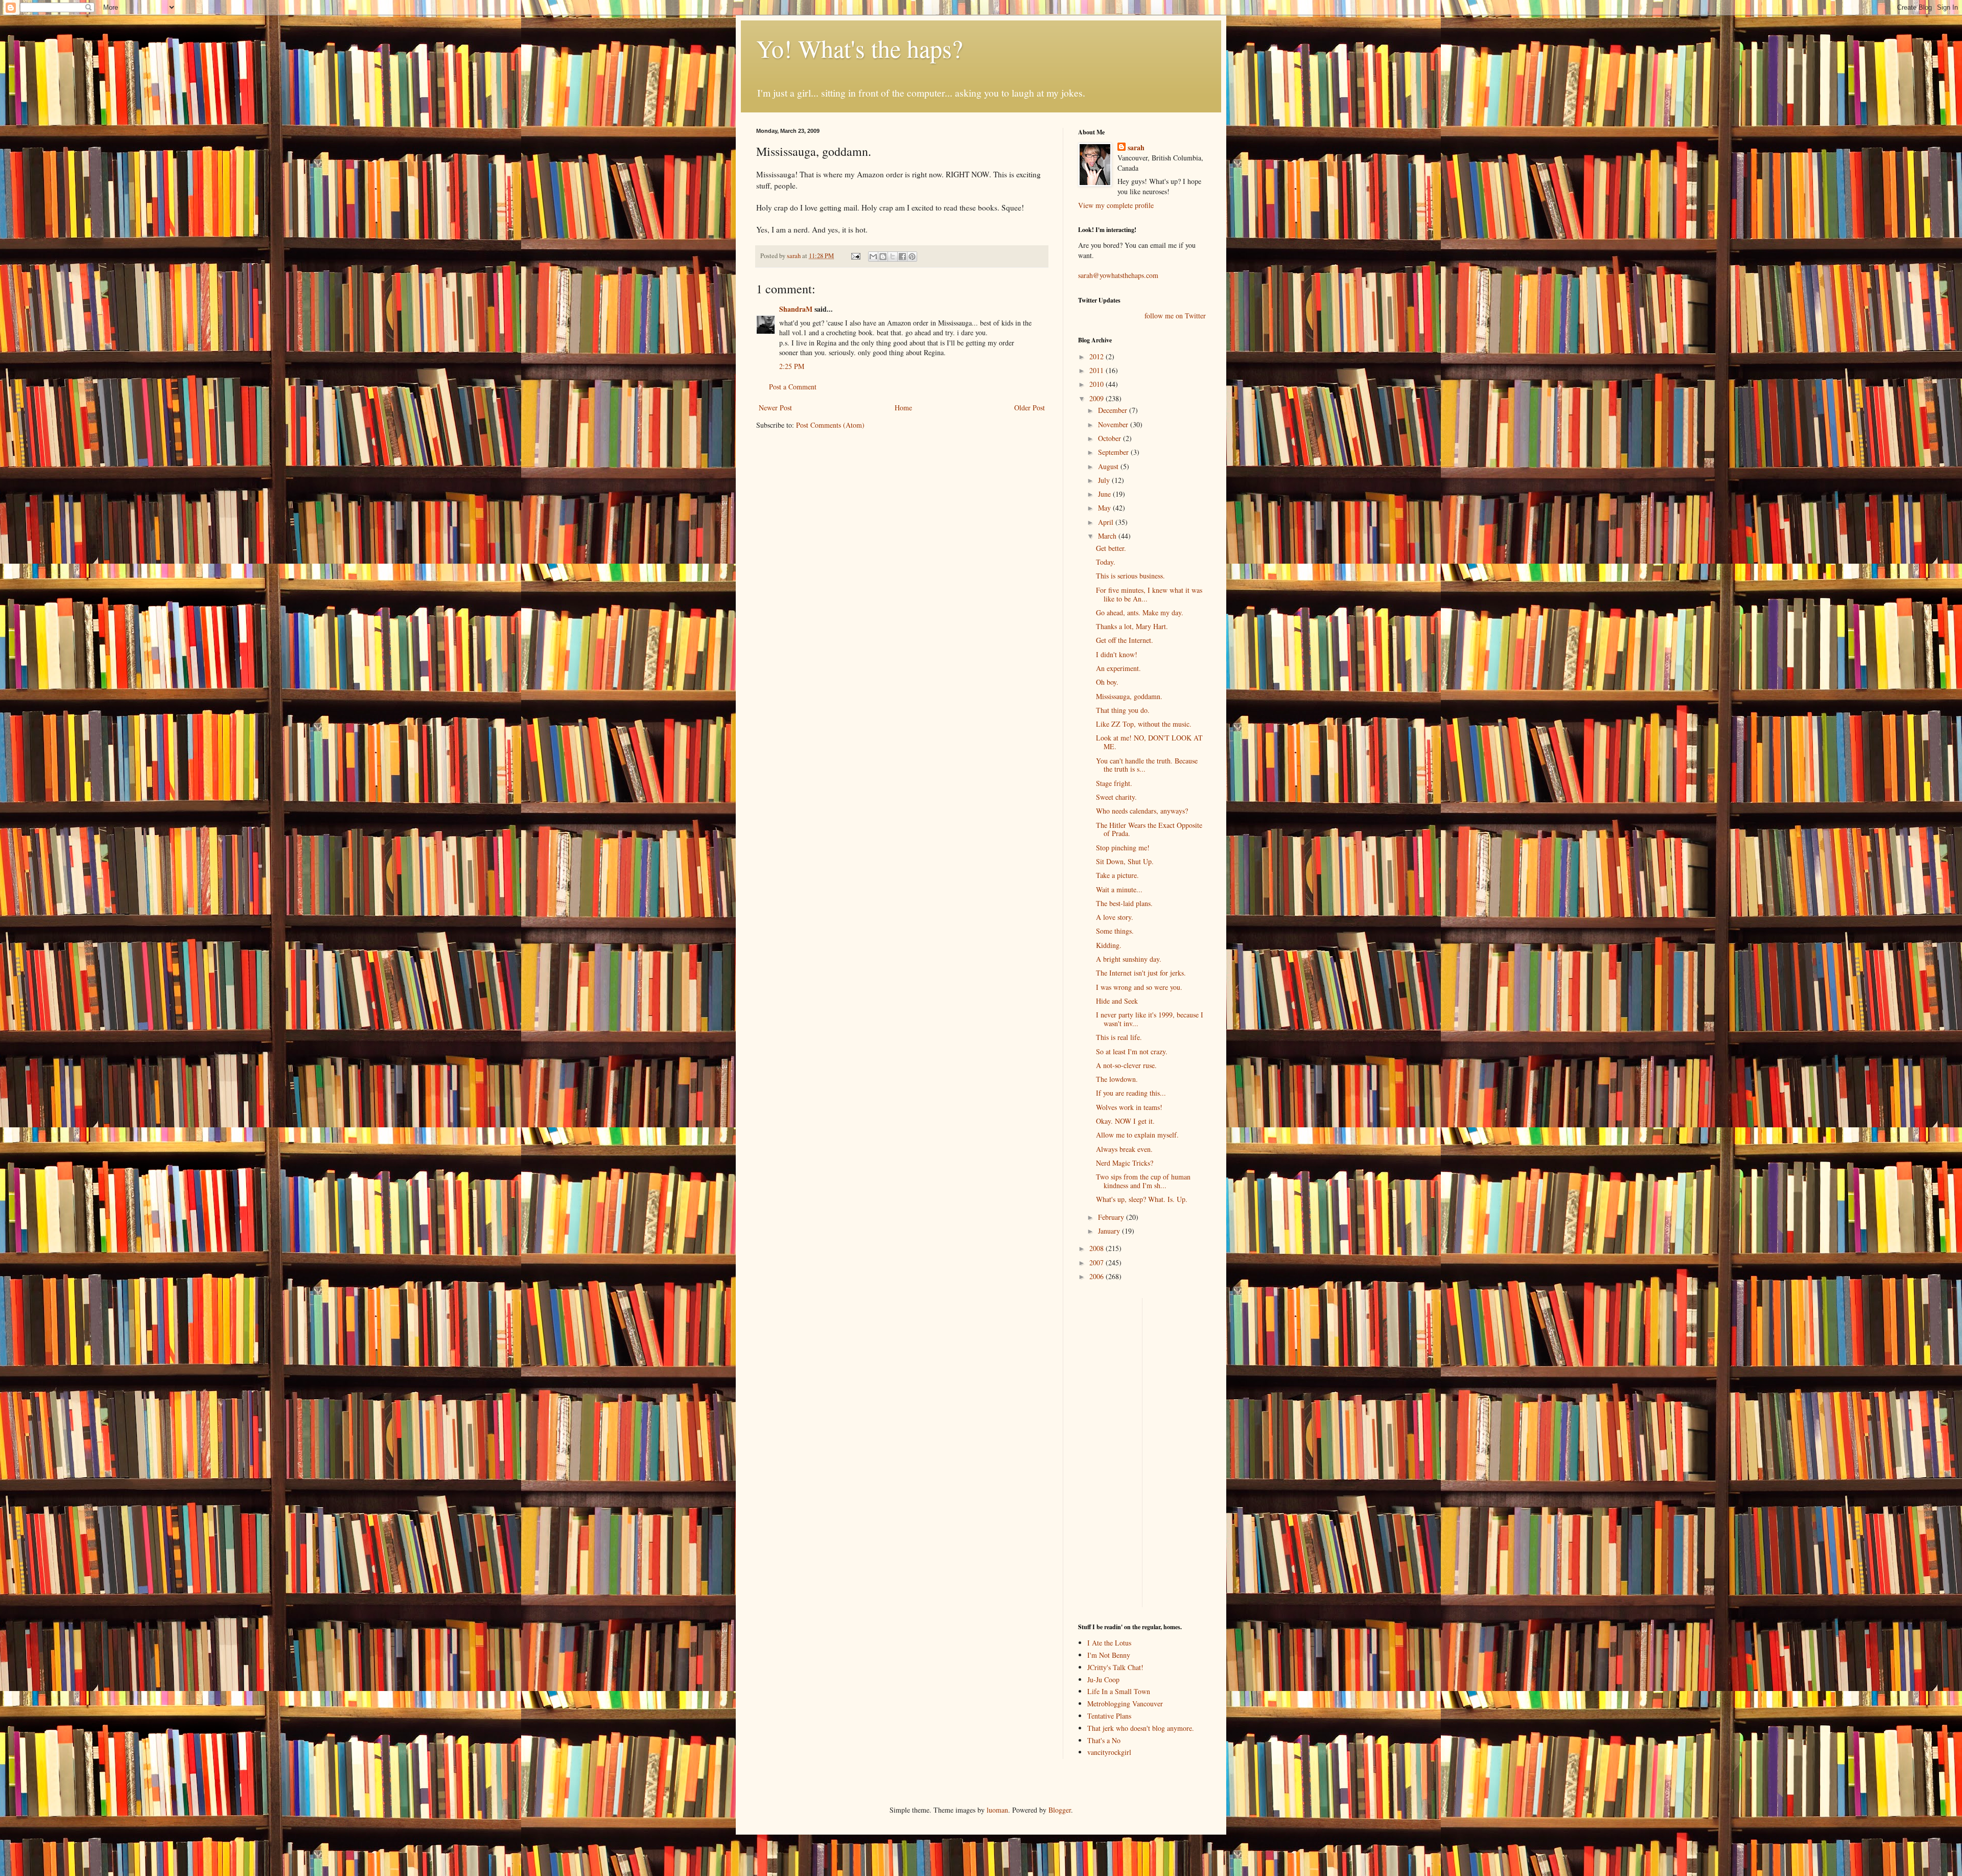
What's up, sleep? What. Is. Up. (1142, 1199)
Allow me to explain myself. (1137, 1135)
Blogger (1060, 1810)
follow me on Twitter (1175, 316)
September (1114, 452)
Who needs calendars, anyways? (1142, 811)
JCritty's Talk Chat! (1115, 1667)
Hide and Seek (1117, 1001)
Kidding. (1109, 945)
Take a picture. (1117, 875)
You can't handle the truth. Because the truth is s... (1147, 765)
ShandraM (796, 309)
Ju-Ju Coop (1103, 1680)
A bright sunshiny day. (1129, 959)
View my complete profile (1116, 205)
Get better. (1111, 548)
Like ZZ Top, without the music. (1144, 724)
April (1107, 522)
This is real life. (1119, 1037)
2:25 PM (792, 366)
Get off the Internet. (1125, 640)
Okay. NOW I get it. (1125, 1121)
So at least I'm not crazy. (1132, 1051)
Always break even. (1124, 1149)
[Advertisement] (1109, 1451)
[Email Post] (855, 256)
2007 (1097, 1263)
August (1109, 466)
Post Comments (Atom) (830, 425)
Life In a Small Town (1119, 1691)
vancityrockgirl (1109, 1752)
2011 (1097, 370)
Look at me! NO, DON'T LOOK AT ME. (1149, 742)
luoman (997, 1810)
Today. (1106, 562)
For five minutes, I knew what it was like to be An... (1149, 594)
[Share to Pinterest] (912, 257)
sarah (795, 256)
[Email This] (873, 257)
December (1114, 410)
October (1111, 438)
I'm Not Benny (1109, 1655)
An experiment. (1118, 668)
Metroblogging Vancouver (1125, 1704)
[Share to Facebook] (902, 257)
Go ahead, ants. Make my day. (1140, 612)
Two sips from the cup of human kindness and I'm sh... (1143, 1181)
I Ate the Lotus (1109, 1643)
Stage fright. (1114, 783)
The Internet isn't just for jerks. (1141, 973)
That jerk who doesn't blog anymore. (1141, 1728)
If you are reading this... (1131, 1093)
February (1112, 1217)
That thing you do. (1123, 710)
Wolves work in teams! (1129, 1107)
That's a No (1104, 1740)
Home (903, 408)
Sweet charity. (1116, 797)
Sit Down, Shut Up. (1125, 861)
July (1105, 480)
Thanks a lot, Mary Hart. (1132, 626)
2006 (1097, 1276)
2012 (1097, 356)
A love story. (1115, 917)
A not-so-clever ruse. (1126, 1065)
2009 (1097, 398)
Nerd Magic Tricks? (1125, 1163)
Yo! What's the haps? (859, 48)
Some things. (1115, 931)
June (1105, 494)
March (1108, 536)
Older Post (1030, 408)
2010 (1097, 384)
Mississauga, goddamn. (1129, 696)
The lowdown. (1117, 1079)
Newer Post (775, 408)
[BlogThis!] (883, 257)
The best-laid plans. (1124, 903)
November (1114, 424)
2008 (1097, 1248)
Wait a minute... (1119, 889)
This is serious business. (1130, 576)
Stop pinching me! (1123, 848)
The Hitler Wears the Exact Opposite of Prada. (1149, 829)
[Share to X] (893, 257)
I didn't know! (1117, 654)
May (1105, 508)
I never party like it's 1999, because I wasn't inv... (1150, 1019)
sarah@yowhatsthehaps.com (1118, 275)
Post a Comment (793, 387)
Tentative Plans (1109, 1716)
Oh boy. (1107, 682)
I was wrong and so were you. (1139, 987)
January (1110, 1231)
